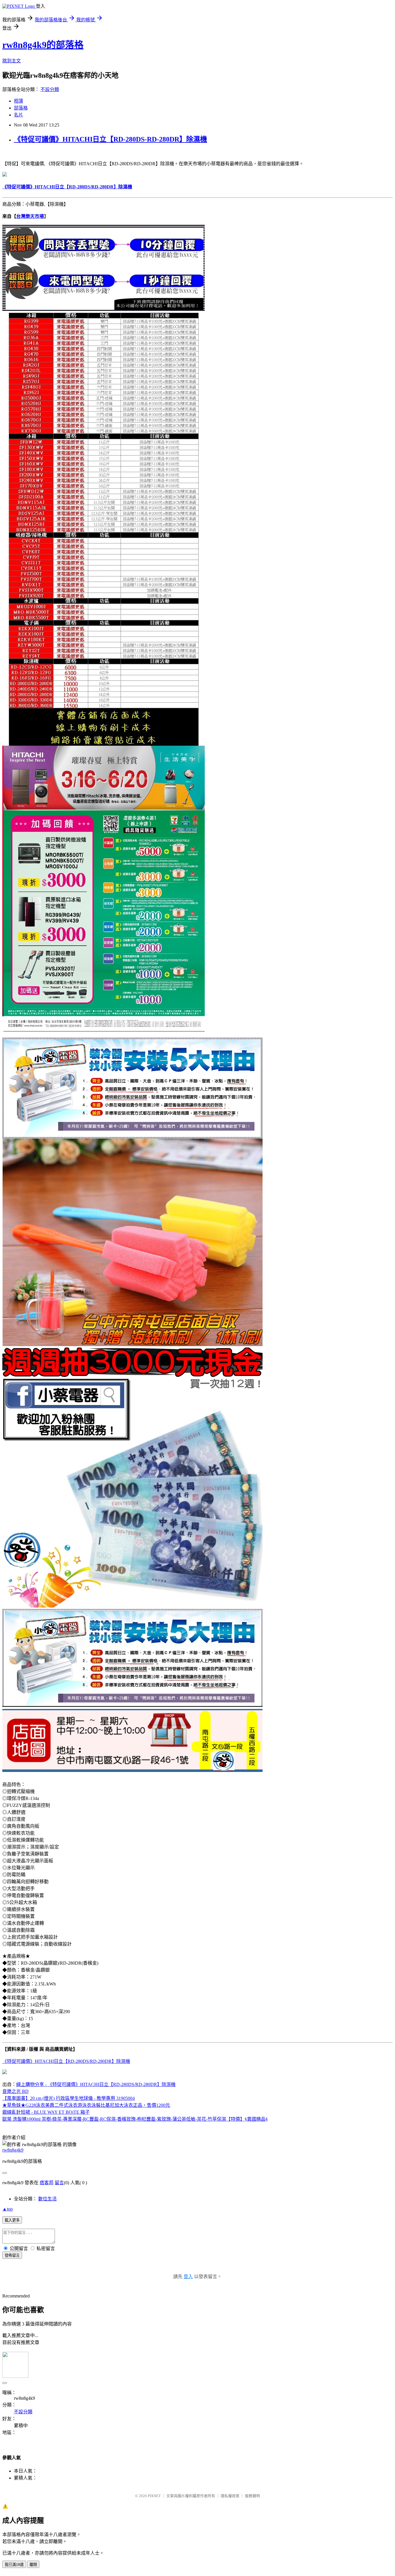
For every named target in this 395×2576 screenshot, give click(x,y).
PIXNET (154, 2496)
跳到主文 (12, 61)
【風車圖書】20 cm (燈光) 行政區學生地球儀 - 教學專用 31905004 (69, 2098)
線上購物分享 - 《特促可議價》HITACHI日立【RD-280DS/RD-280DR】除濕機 (96, 2084)
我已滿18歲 (14, 2565)
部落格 (21, 108)
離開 (33, 2565)
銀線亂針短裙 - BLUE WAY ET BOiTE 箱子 (46, 2112)
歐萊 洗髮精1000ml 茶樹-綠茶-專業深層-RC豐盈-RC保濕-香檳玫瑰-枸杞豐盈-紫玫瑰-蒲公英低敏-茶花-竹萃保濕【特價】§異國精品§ (135, 2119)
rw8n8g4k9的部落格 (43, 45)
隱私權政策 (230, 2496)
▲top (8, 2209)
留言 (59, 2183)
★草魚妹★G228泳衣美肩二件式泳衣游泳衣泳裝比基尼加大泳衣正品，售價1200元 (86, 2105)
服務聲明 (252, 2496)
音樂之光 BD (15, 2091)
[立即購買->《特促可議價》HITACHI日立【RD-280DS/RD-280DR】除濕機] (5, 175)
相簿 (19, 101)
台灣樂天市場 (30, 216)
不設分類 (50, 89)
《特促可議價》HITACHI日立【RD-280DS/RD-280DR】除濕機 (66, 2061)
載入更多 (12, 2220)
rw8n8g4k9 (13, 2150)
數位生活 (47, 2199)
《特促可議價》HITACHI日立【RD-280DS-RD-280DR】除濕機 (110, 139)
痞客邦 (47, 2183)
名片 (19, 115)
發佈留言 (12, 2255)
